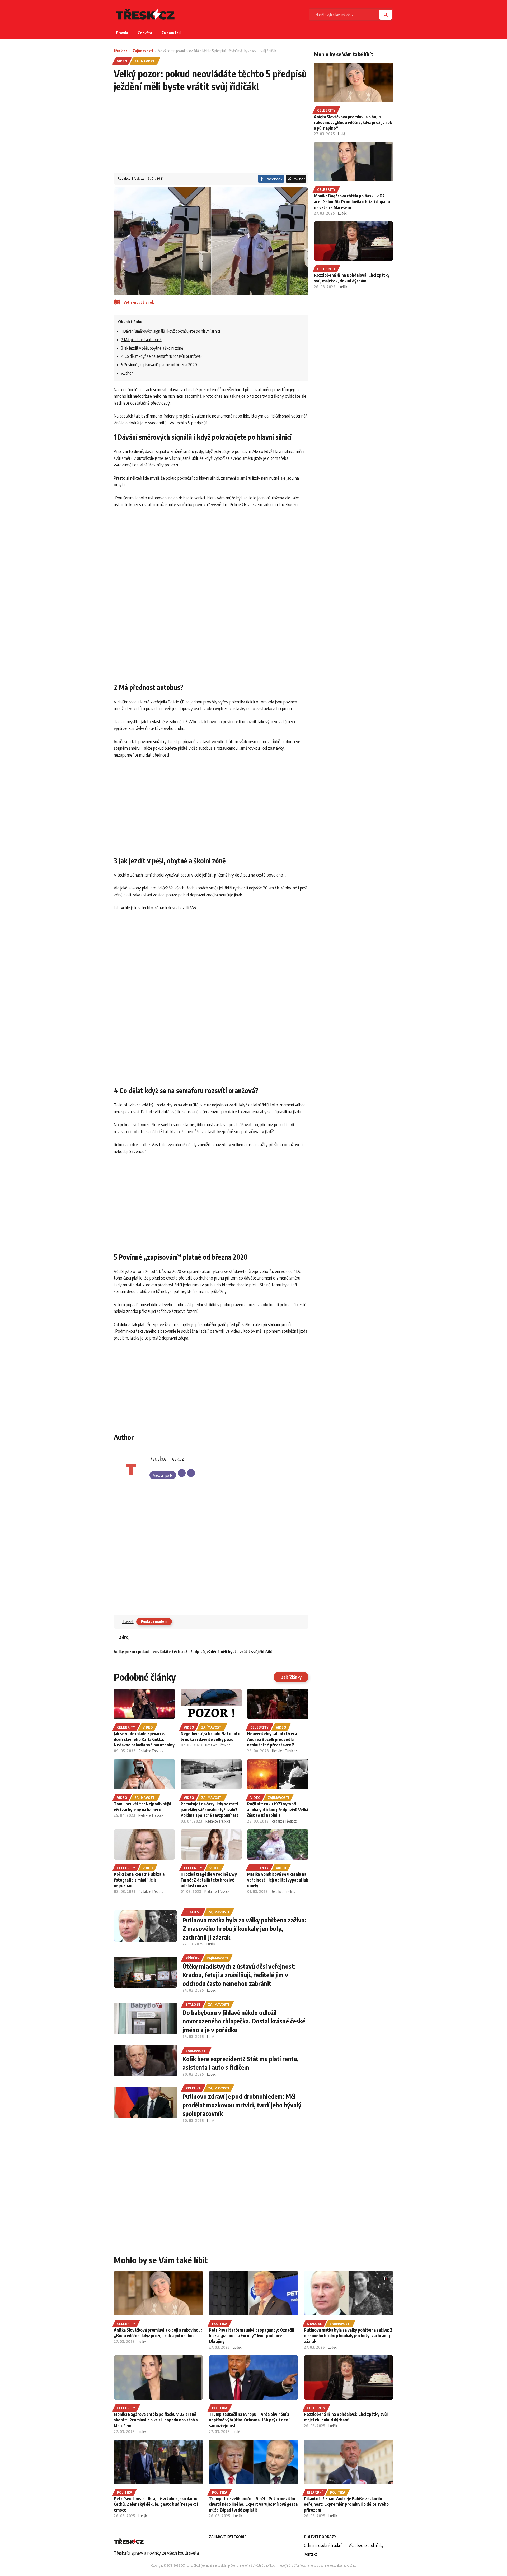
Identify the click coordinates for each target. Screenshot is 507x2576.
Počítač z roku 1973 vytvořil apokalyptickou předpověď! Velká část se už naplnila (278, 1810)
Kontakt (311, 2554)
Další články (291, 1677)
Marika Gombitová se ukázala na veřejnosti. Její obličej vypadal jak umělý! (278, 1880)
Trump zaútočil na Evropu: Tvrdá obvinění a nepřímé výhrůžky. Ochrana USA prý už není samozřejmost (249, 2420)
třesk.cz (121, 51)
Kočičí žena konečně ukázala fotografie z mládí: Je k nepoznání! (139, 1880)
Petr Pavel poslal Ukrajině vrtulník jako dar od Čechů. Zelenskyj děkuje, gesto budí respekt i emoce (156, 2504)
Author (127, 373)
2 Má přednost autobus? (141, 340)
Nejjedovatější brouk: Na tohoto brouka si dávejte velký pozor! (210, 1736)
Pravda (122, 33)
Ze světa (145, 33)
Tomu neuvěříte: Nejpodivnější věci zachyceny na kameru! (142, 1807)
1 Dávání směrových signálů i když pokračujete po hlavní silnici (171, 331)
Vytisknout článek (139, 302)
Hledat (386, 15)
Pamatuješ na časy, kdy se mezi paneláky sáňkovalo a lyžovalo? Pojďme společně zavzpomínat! (209, 1810)
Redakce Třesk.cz (131, 179)
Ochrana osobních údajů (323, 2545)
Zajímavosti (143, 51)
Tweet (128, 1621)
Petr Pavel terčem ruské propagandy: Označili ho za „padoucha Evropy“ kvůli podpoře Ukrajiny (252, 2336)
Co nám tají (171, 33)
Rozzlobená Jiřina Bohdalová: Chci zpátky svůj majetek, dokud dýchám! (352, 278)
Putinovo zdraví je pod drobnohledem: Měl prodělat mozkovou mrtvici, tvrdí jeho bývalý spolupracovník (242, 2105)
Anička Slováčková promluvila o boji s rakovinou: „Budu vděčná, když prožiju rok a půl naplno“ (353, 122)
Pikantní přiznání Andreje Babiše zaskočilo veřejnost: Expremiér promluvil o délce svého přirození (346, 2504)
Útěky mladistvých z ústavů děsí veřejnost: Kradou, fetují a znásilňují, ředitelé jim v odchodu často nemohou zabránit (239, 1975)
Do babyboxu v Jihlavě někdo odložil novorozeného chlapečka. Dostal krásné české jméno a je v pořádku (244, 2021)
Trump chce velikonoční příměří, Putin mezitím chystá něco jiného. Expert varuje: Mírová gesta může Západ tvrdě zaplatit (253, 2504)
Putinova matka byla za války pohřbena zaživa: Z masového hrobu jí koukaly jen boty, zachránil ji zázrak (244, 1928)
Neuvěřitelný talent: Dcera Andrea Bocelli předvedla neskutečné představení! (272, 1739)
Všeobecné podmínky (366, 2545)
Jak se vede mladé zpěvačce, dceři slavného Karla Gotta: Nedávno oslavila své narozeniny (144, 1739)
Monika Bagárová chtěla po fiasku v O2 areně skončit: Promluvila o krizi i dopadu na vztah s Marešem (352, 201)
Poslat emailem (154, 1621)
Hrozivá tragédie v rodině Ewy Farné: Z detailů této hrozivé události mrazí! (209, 1880)
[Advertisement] (211, 136)
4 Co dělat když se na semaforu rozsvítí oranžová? (162, 356)
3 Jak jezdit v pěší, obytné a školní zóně (152, 348)
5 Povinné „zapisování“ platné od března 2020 (159, 365)
